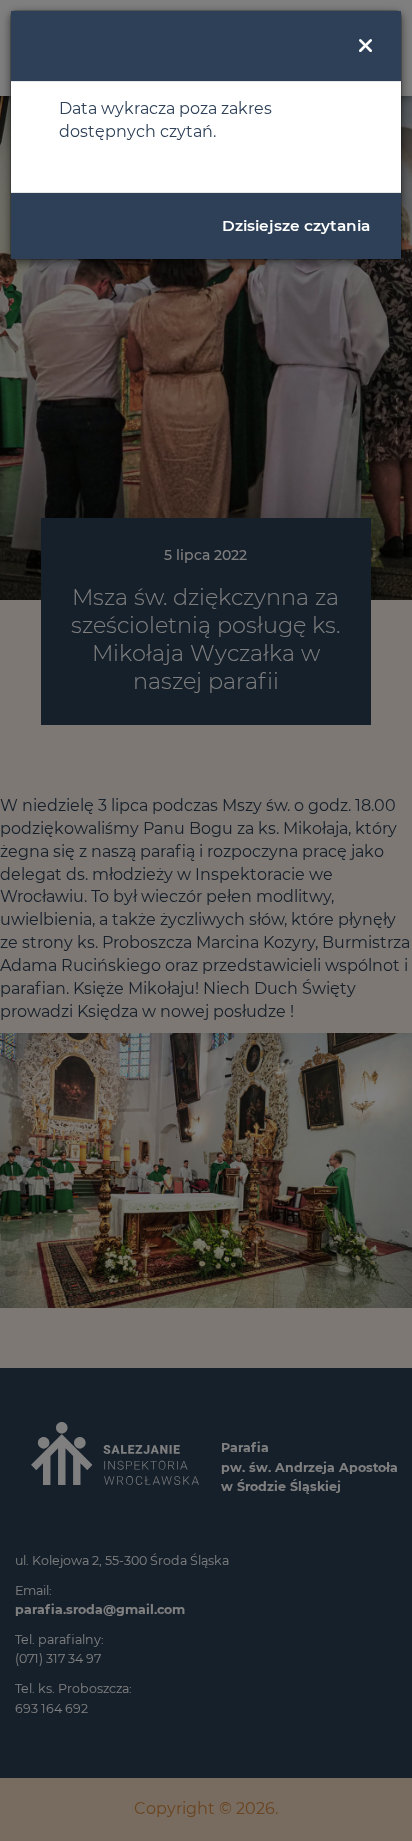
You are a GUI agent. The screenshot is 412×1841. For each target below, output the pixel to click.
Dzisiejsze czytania (296, 225)
